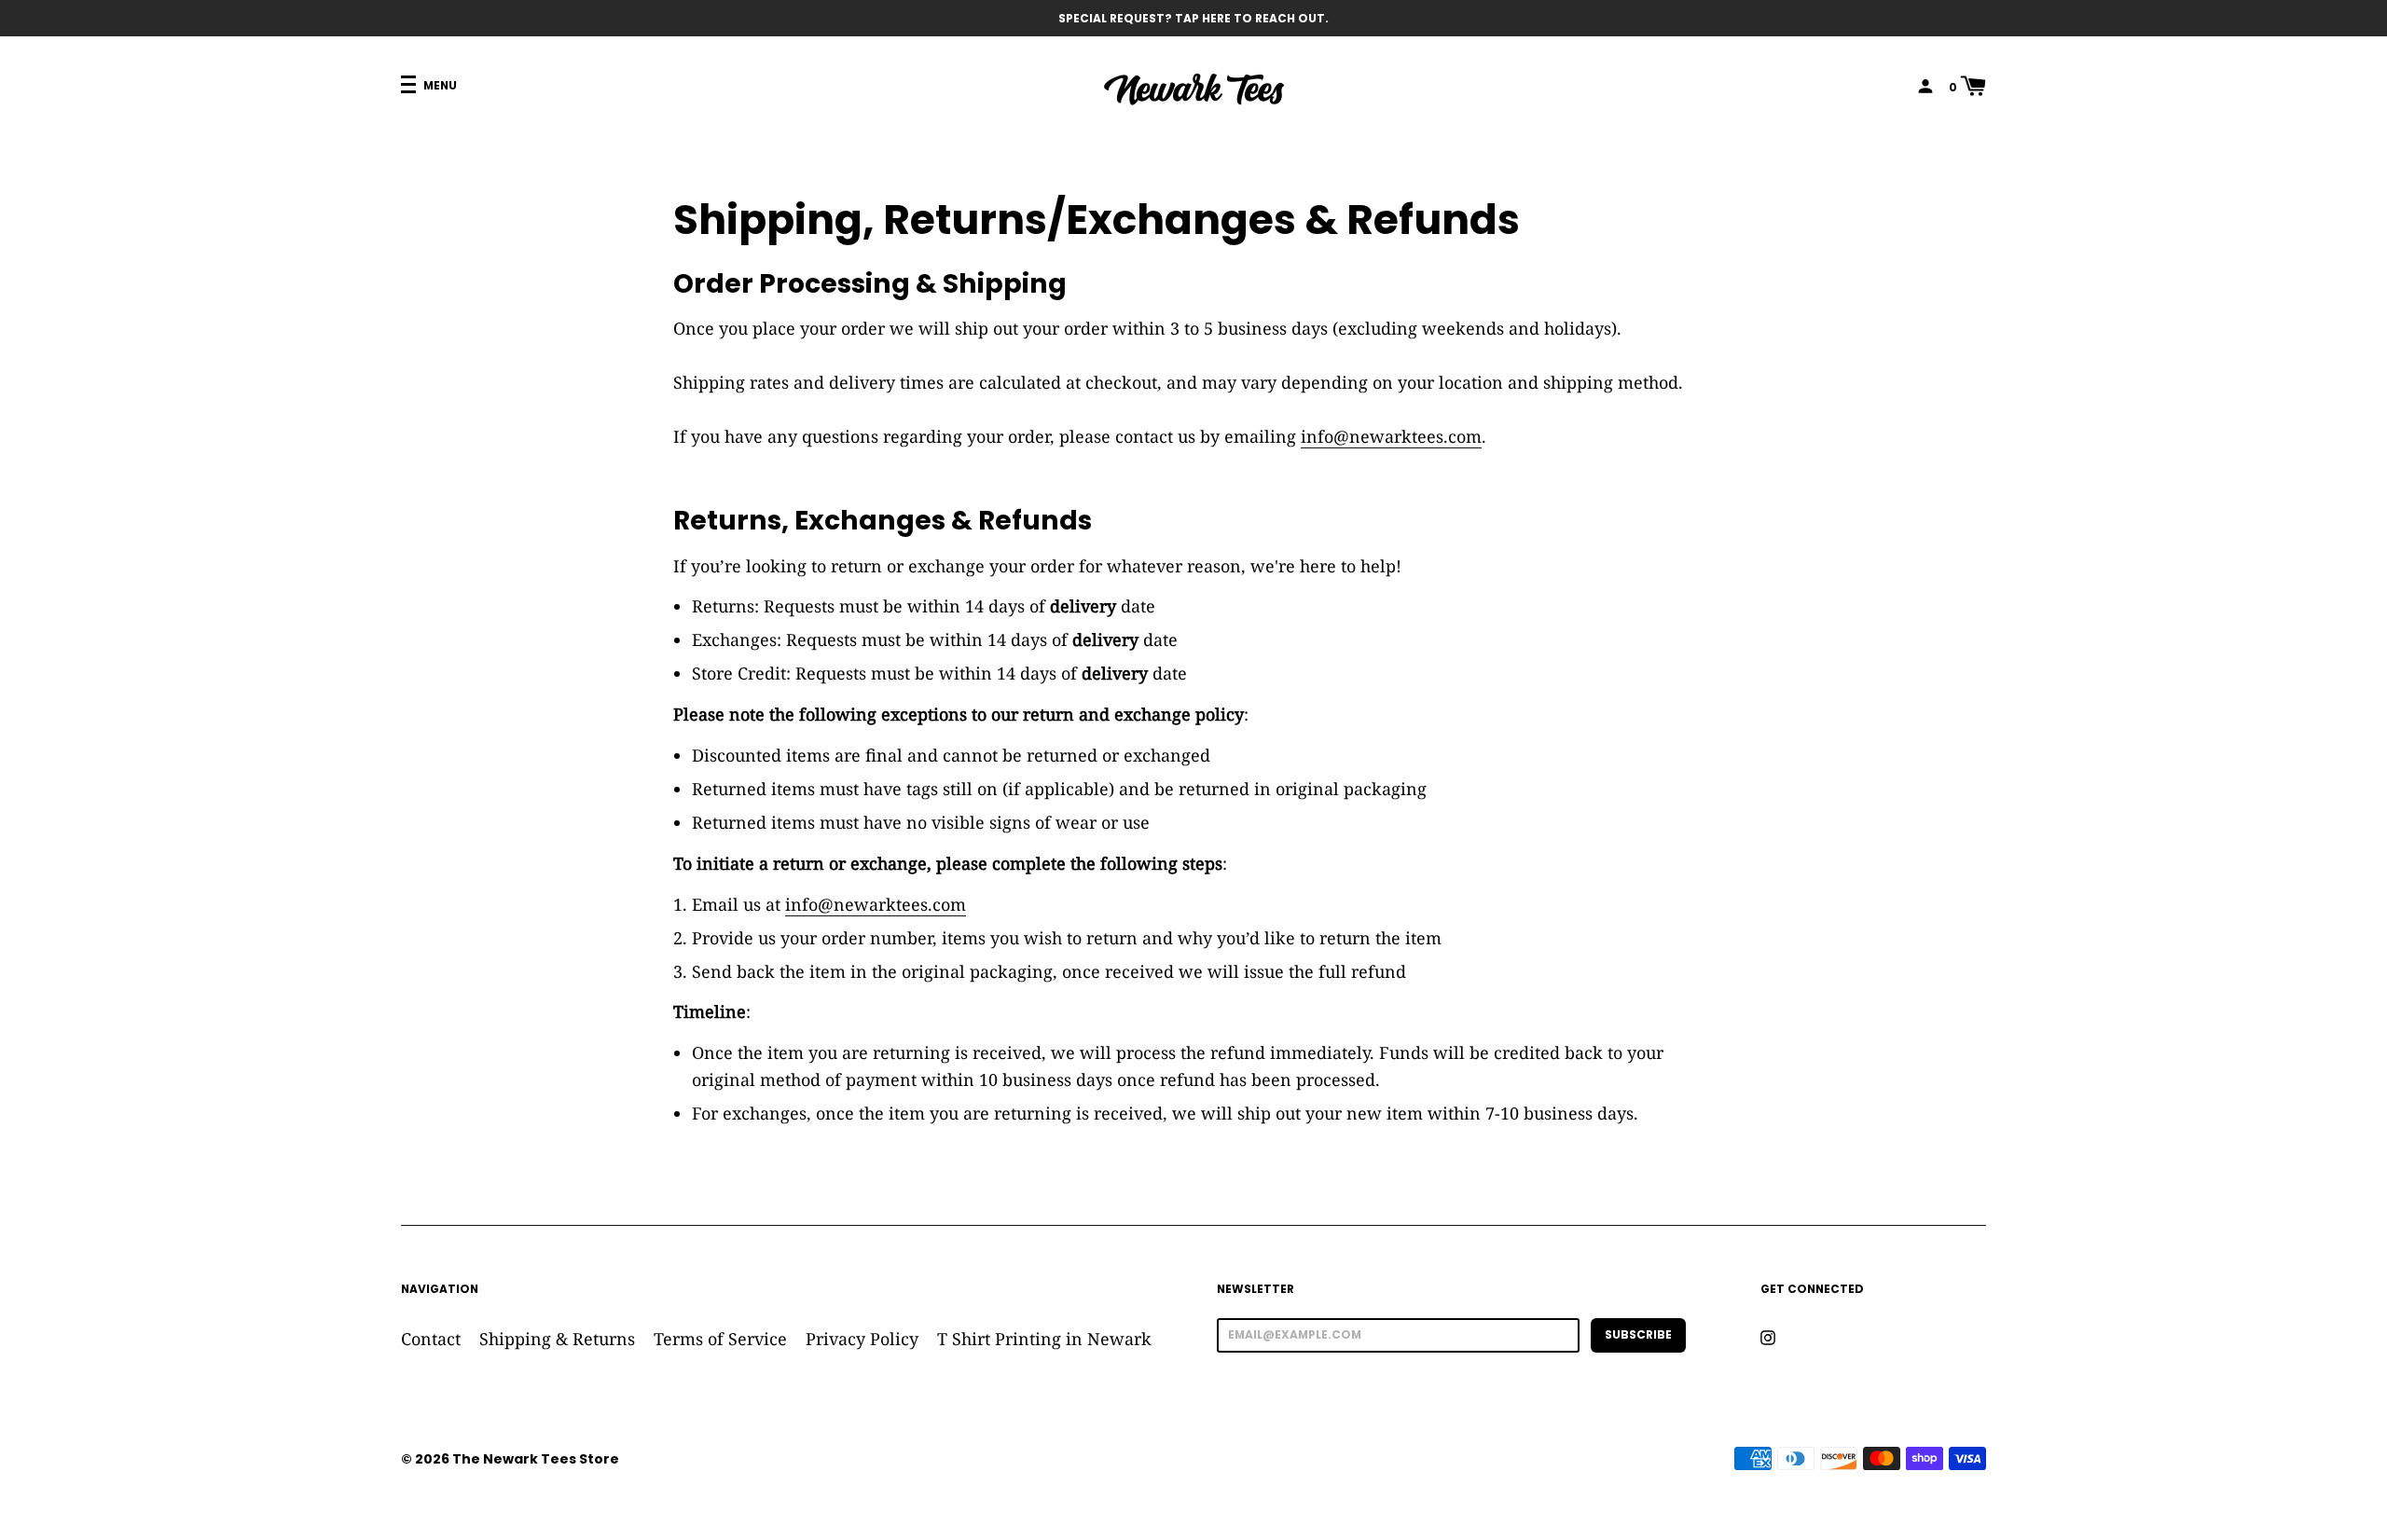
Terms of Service (720, 1339)
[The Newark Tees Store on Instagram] (1768, 1337)
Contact (431, 1339)
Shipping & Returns (557, 1339)
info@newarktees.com (1391, 436)
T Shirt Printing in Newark (1044, 1339)
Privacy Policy (862, 1339)
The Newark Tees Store (536, 1459)
